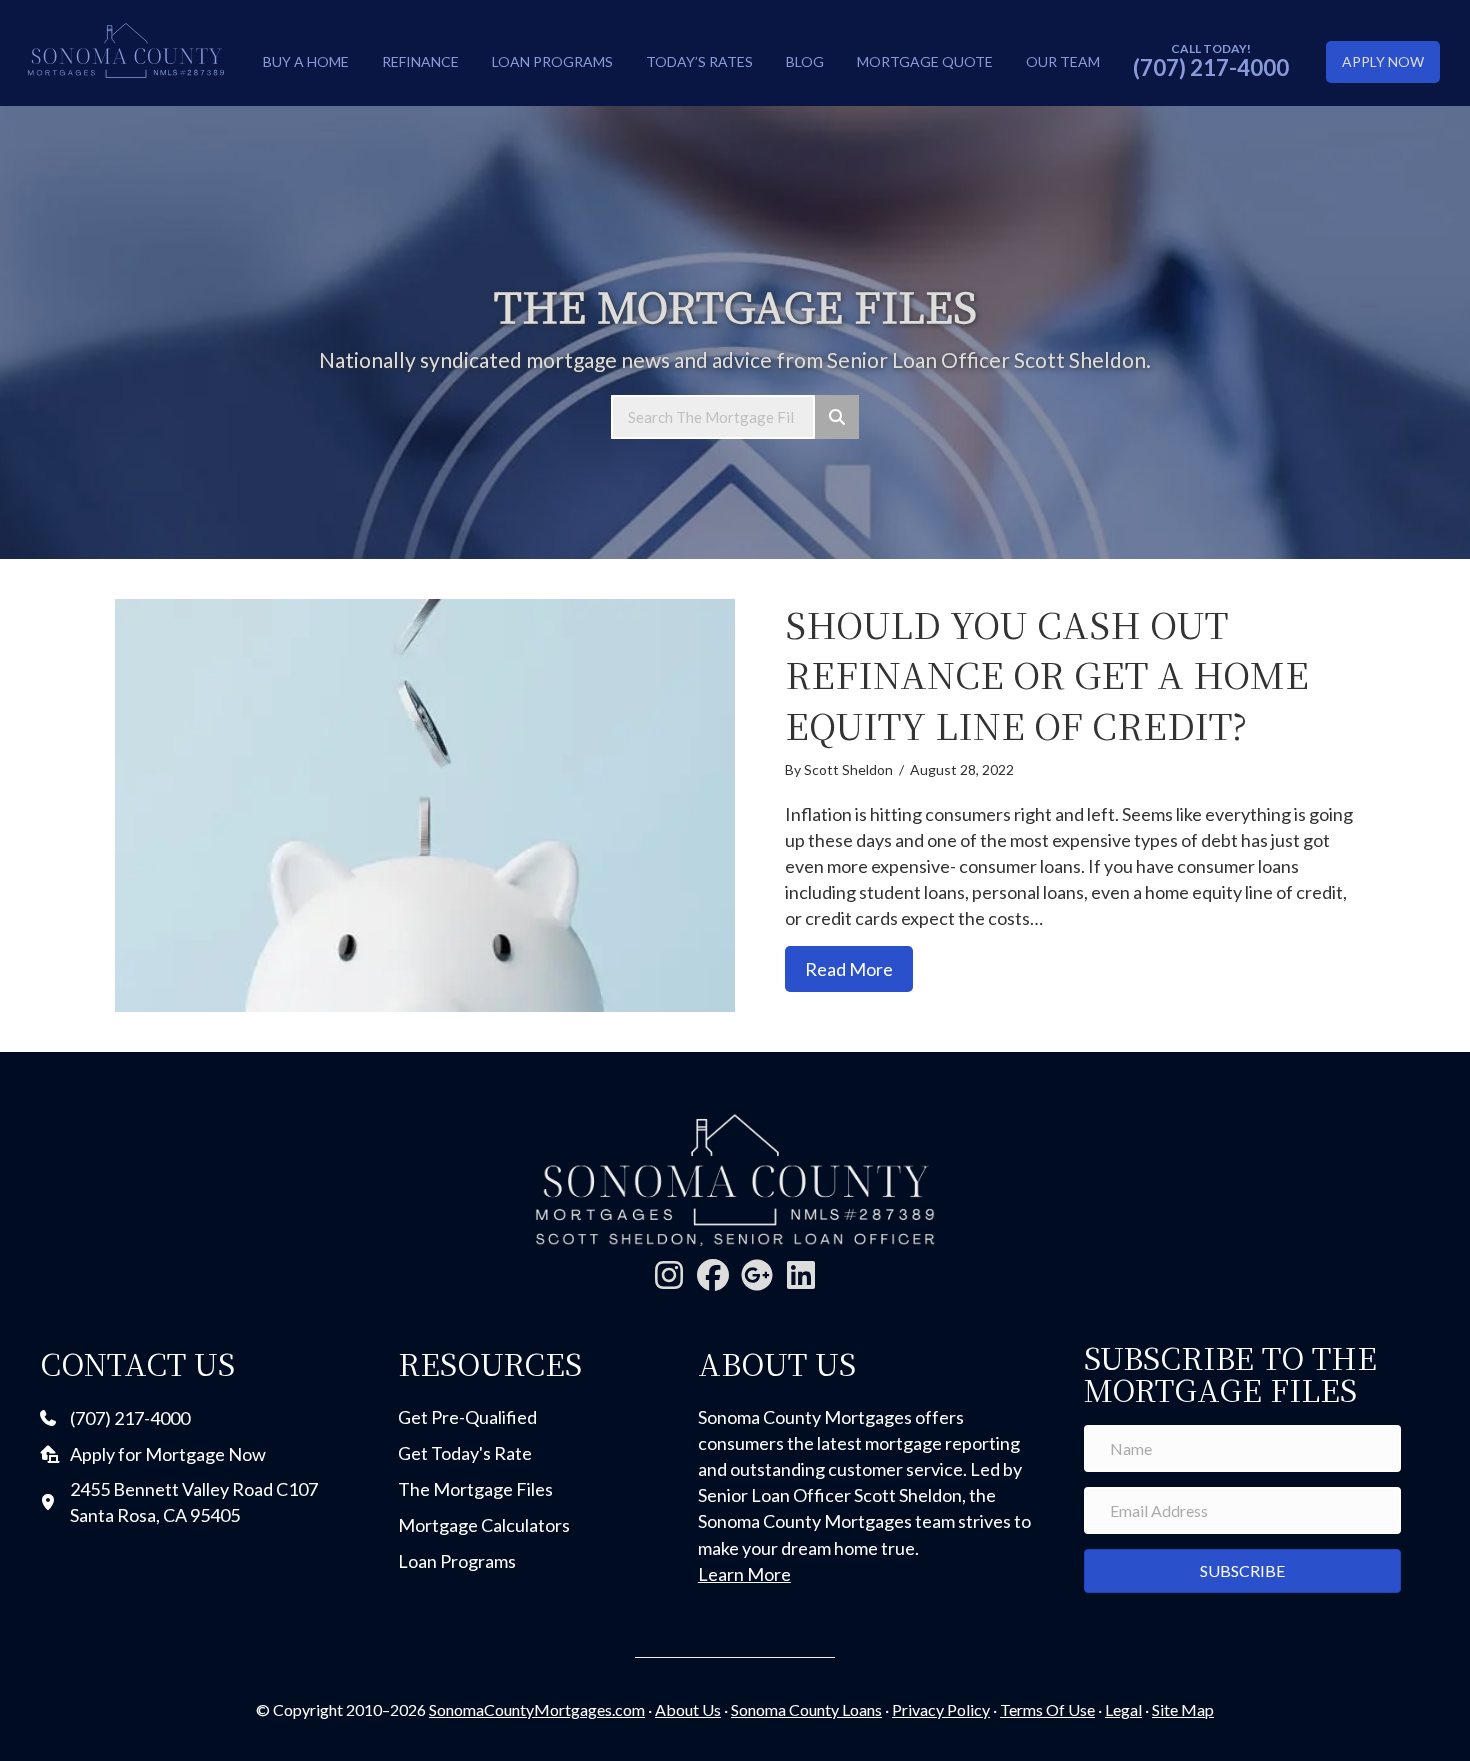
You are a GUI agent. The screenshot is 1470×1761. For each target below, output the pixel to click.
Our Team (1063, 61)
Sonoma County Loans (806, 1709)
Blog (805, 61)
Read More (859, 968)
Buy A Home (306, 61)
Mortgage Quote (925, 61)
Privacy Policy (941, 1709)
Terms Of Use (1047, 1709)
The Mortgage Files (475, 1489)
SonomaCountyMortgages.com (537, 1709)
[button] (669, 1275)
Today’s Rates (699, 61)
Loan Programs (552, 61)
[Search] (837, 417)
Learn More (744, 1574)
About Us (688, 1709)
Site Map (1183, 1709)
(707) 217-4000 (1211, 67)
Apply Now (1383, 61)
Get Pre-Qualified (467, 1417)
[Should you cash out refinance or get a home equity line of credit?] (425, 805)
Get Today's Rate (465, 1453)
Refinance (420, 61)
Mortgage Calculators (484, 1525)
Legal (1123, 1709)
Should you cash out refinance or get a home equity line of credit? (1047, 674)
